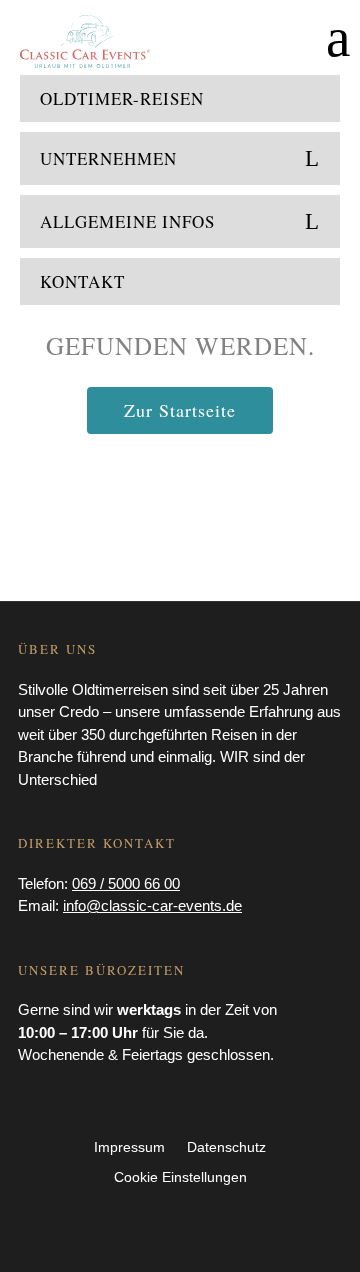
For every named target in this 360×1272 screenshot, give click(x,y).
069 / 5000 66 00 (126, 883)
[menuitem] (180, 103)
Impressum (129, 1147)
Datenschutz (226, 1147)
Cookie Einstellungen (180, 1177)
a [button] (338, 37)
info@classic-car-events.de (152, 905)
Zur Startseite (180, 410)
